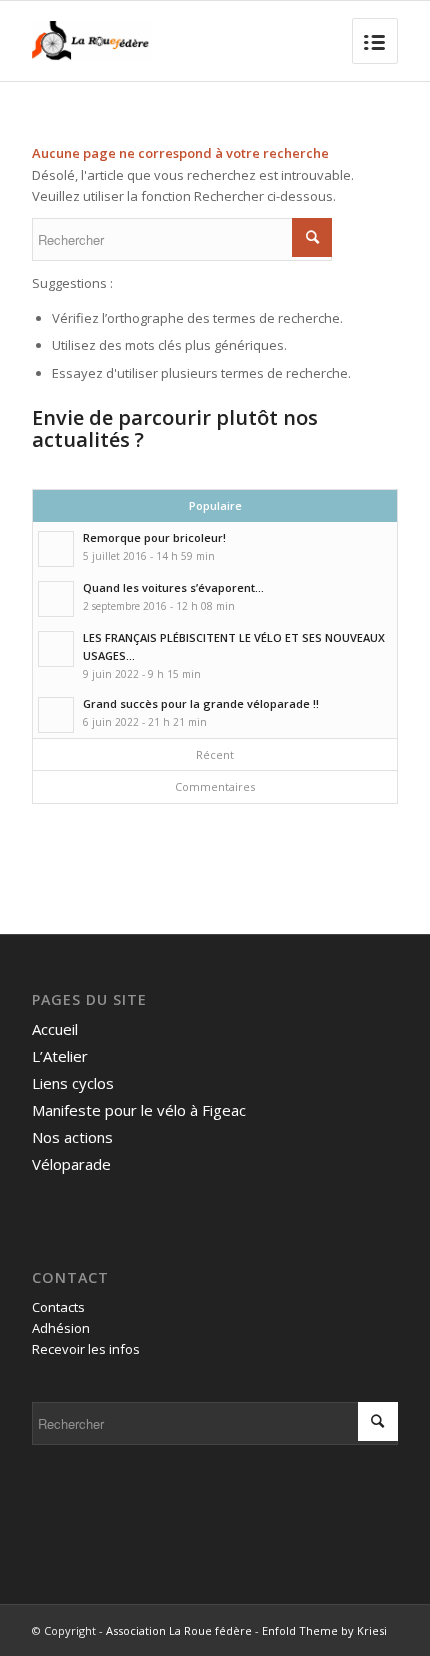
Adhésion (61, 1328)
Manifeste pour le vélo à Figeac (139, 1110)
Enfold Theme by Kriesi (324, 1630)
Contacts (58, 1307)
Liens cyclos (73, 1083)
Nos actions (72, 1137)
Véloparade (71, 1164)
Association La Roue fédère (179, 1630)
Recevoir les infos (86, 1349)
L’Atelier (60, 1056)
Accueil (55, 1029)
